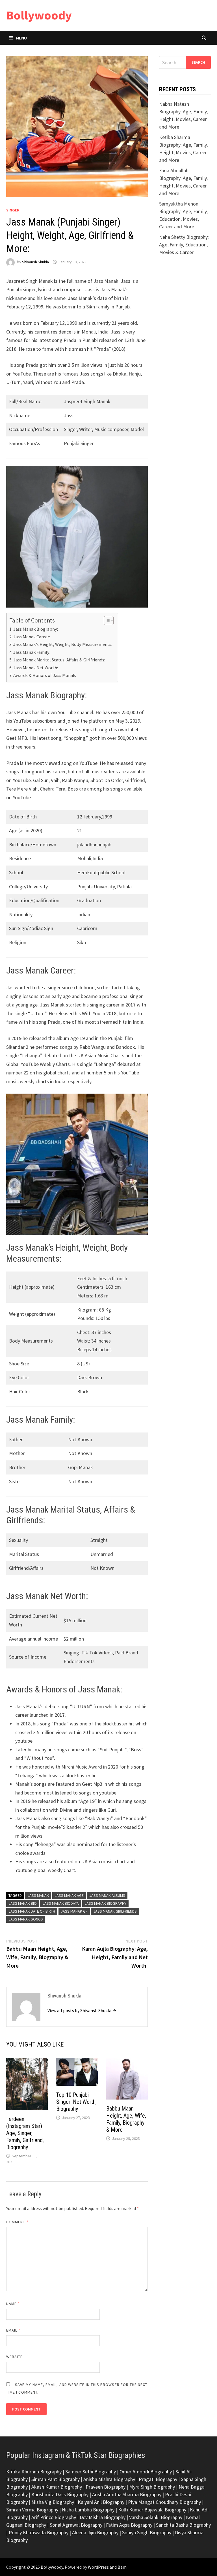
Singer (13, 210)
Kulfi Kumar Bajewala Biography (152, 2510)
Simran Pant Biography (56, 2479)
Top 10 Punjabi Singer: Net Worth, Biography (76, 2102)
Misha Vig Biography (53, 2502)
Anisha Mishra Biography (109, 2479)
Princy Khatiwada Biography (39, 2532)
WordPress (98, 2567)
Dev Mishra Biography (103, 2517)
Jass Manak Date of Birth (32, 1911)
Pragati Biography (158, 2479)
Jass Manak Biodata (61, 1903)
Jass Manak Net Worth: (36, 668)
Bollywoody (39, 15)
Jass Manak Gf (74, 1911)
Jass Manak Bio (23, 1903)
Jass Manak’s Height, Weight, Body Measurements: (63, 644)
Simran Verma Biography (32, 2510)
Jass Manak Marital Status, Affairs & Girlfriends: (59, 660)
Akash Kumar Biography (57, 2487)
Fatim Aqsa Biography (129, 2525)
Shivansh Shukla (35, 262)
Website (15, 2357)
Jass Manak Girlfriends (115, 1911)
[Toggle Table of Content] (106, 621)
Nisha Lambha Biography (88, 2510)
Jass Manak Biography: (36, 629)
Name (13, 2304)
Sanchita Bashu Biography (183, 2525)
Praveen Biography (106, 2487)
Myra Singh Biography (152, 2487)
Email (13, 2330)
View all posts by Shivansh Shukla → (82, 2010)
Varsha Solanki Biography (156, 2517)
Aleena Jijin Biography (95, 2532)
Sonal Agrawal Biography (76, 2525)
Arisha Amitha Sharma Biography (127, 2494)
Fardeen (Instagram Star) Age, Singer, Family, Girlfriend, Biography (25, 2133)
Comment (17, 2222)
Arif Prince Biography (54, 2517)
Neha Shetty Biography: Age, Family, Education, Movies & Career (184, 245)
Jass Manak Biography (105, 1903)
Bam (122, 2567)
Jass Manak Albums (107, 1895)
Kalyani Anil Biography (101, 2502)
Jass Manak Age (69, 1895)
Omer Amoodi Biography (146, 2472)
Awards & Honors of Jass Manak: (45, 675)
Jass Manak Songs (26, 1919)
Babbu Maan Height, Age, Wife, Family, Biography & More (126, 2119)
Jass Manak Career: (32, 637)
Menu (21, 38)
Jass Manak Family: (32, 652)
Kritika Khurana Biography (34, 2472)
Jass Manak (38, 1895)
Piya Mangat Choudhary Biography (164, 2502)
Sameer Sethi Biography (91, 2472)
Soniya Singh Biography (147, 2532)
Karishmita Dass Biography (60, 2494)
